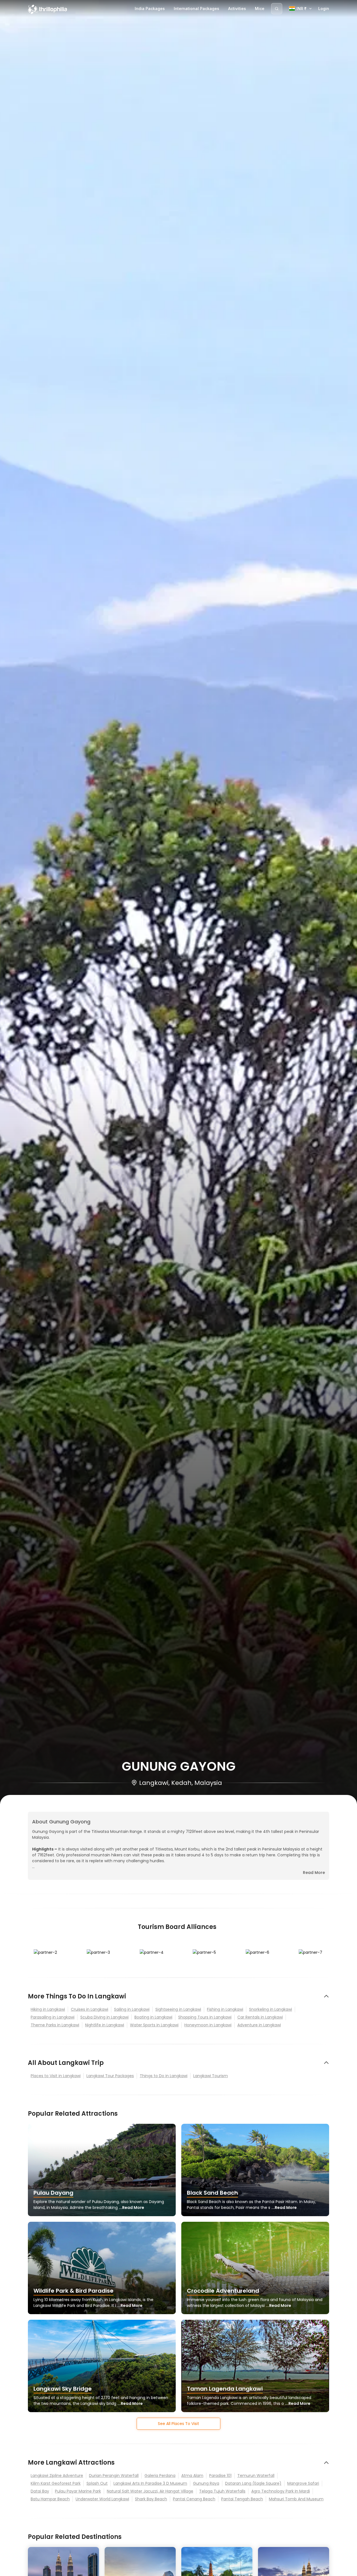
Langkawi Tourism (211, 2076)
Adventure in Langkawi (259, 2025)
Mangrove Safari (303, 2483)
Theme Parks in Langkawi (55, 2025)
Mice (260, 9)
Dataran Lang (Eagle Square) (253, 2483)
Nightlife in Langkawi (105, 2025)
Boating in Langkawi (153, 2017)
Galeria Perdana (160, 2476)
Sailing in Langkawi (132, 2009)
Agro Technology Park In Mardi (281, 2491)
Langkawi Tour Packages (110, 2076)
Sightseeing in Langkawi (178, 2009)
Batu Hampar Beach (50, 2499)
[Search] (277, 9)
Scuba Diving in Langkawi (104, 2017)
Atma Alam (192, 2476)
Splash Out (97, 2483)
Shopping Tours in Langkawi (205, 2017)
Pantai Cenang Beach (194, 2499)
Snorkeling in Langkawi (271, 2009)
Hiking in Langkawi (48, 2009)
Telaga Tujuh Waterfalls (222, 2491)
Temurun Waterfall (256, 2476)
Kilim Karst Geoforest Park (56, 2483)
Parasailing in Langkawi (53, 2017)
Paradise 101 (220, 2476)
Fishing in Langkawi (225, 2009)
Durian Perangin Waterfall (114, 2476)
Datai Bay (40, 2491)
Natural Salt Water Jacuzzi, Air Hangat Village (150, 2491)
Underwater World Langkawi (102, 2499)
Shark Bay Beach (151, 2499)
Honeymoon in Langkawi (208, 2025)
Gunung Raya (206, 2483)
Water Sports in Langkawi (154, 2025)
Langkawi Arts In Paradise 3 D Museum (150, 2483)
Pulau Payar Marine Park (78, 2491)
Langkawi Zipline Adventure (57, 2476)
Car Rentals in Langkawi (260, 2017)
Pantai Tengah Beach (242, 2499)
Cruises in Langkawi (90, 2009)
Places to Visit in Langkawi (56, 2076)
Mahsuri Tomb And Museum (296, 2499)
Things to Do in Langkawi (164, 2076)
